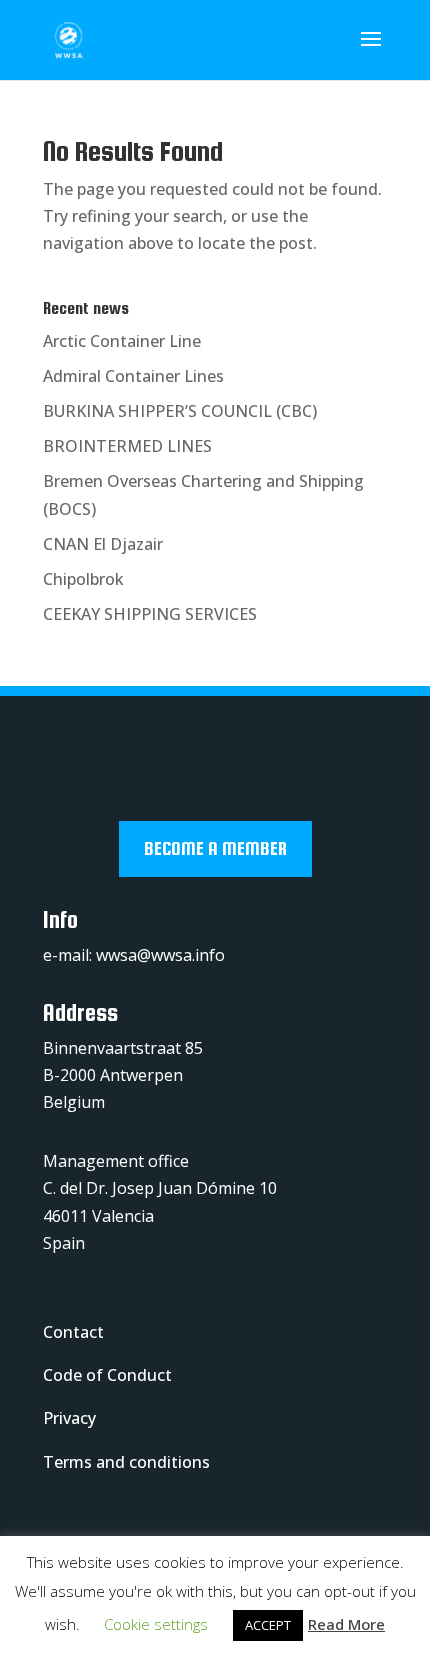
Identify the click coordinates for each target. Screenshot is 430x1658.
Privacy (69, 1418)
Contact (73, 1332)
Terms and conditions (126, 1462)
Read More (346, 1624)
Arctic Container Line (122, 341)
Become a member (215, 848)
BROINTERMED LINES (127, 446)
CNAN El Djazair (103, 544)
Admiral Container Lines (133, 376)
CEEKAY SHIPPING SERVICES (150, 614)
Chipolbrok (83, 579)
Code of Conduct (107, 1375)
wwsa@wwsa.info (160, 955)
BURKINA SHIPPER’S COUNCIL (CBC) (180, 411)
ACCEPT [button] (268, 1625)
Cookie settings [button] (156, 1624)
